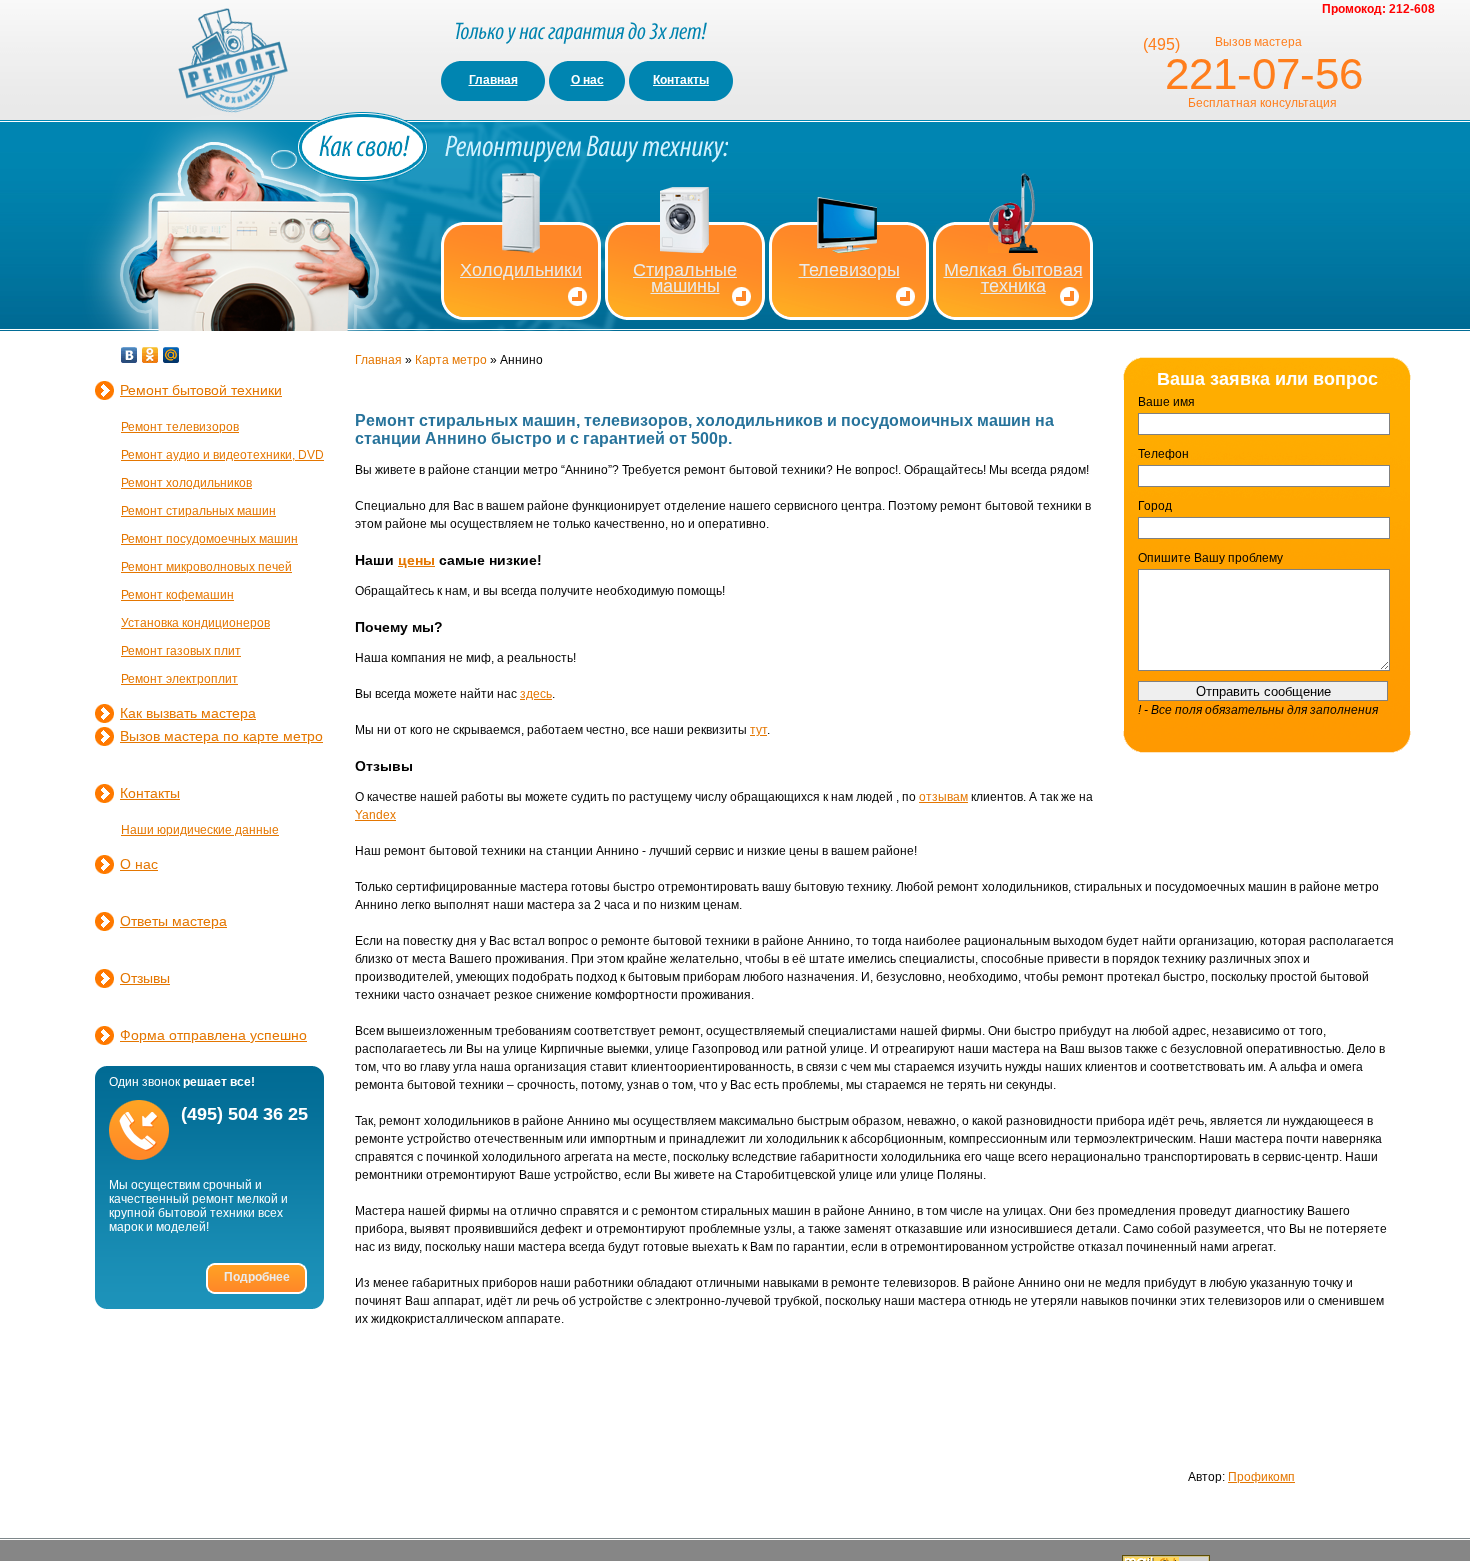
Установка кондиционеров (195, 623)
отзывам (943, 797)
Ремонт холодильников (186, 483)
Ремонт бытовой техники (201, 390)
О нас (587, 80)
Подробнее (257, 1277)
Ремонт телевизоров (180, 427)
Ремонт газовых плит (181, 651)
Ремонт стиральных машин (198, 511)
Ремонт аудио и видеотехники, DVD (222, 455)
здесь (536, 694)
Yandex (375, 815)
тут (758, 730)
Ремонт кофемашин (177, 595)
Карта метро (451, 360)
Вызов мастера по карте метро (221, 736)
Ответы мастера (173, 921)
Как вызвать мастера (188, 713)
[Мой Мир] (171, 355)
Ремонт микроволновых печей (206, 567)
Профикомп (1261, 1477)
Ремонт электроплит (179, 679)
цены (416, 560)
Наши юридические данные (200, 830)
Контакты (681, 80)
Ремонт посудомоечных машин (209, 539)
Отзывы (145, 978)
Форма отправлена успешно (213, 1035)
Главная (493, 80)
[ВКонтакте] (129, 355)
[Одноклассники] (150, 355)
